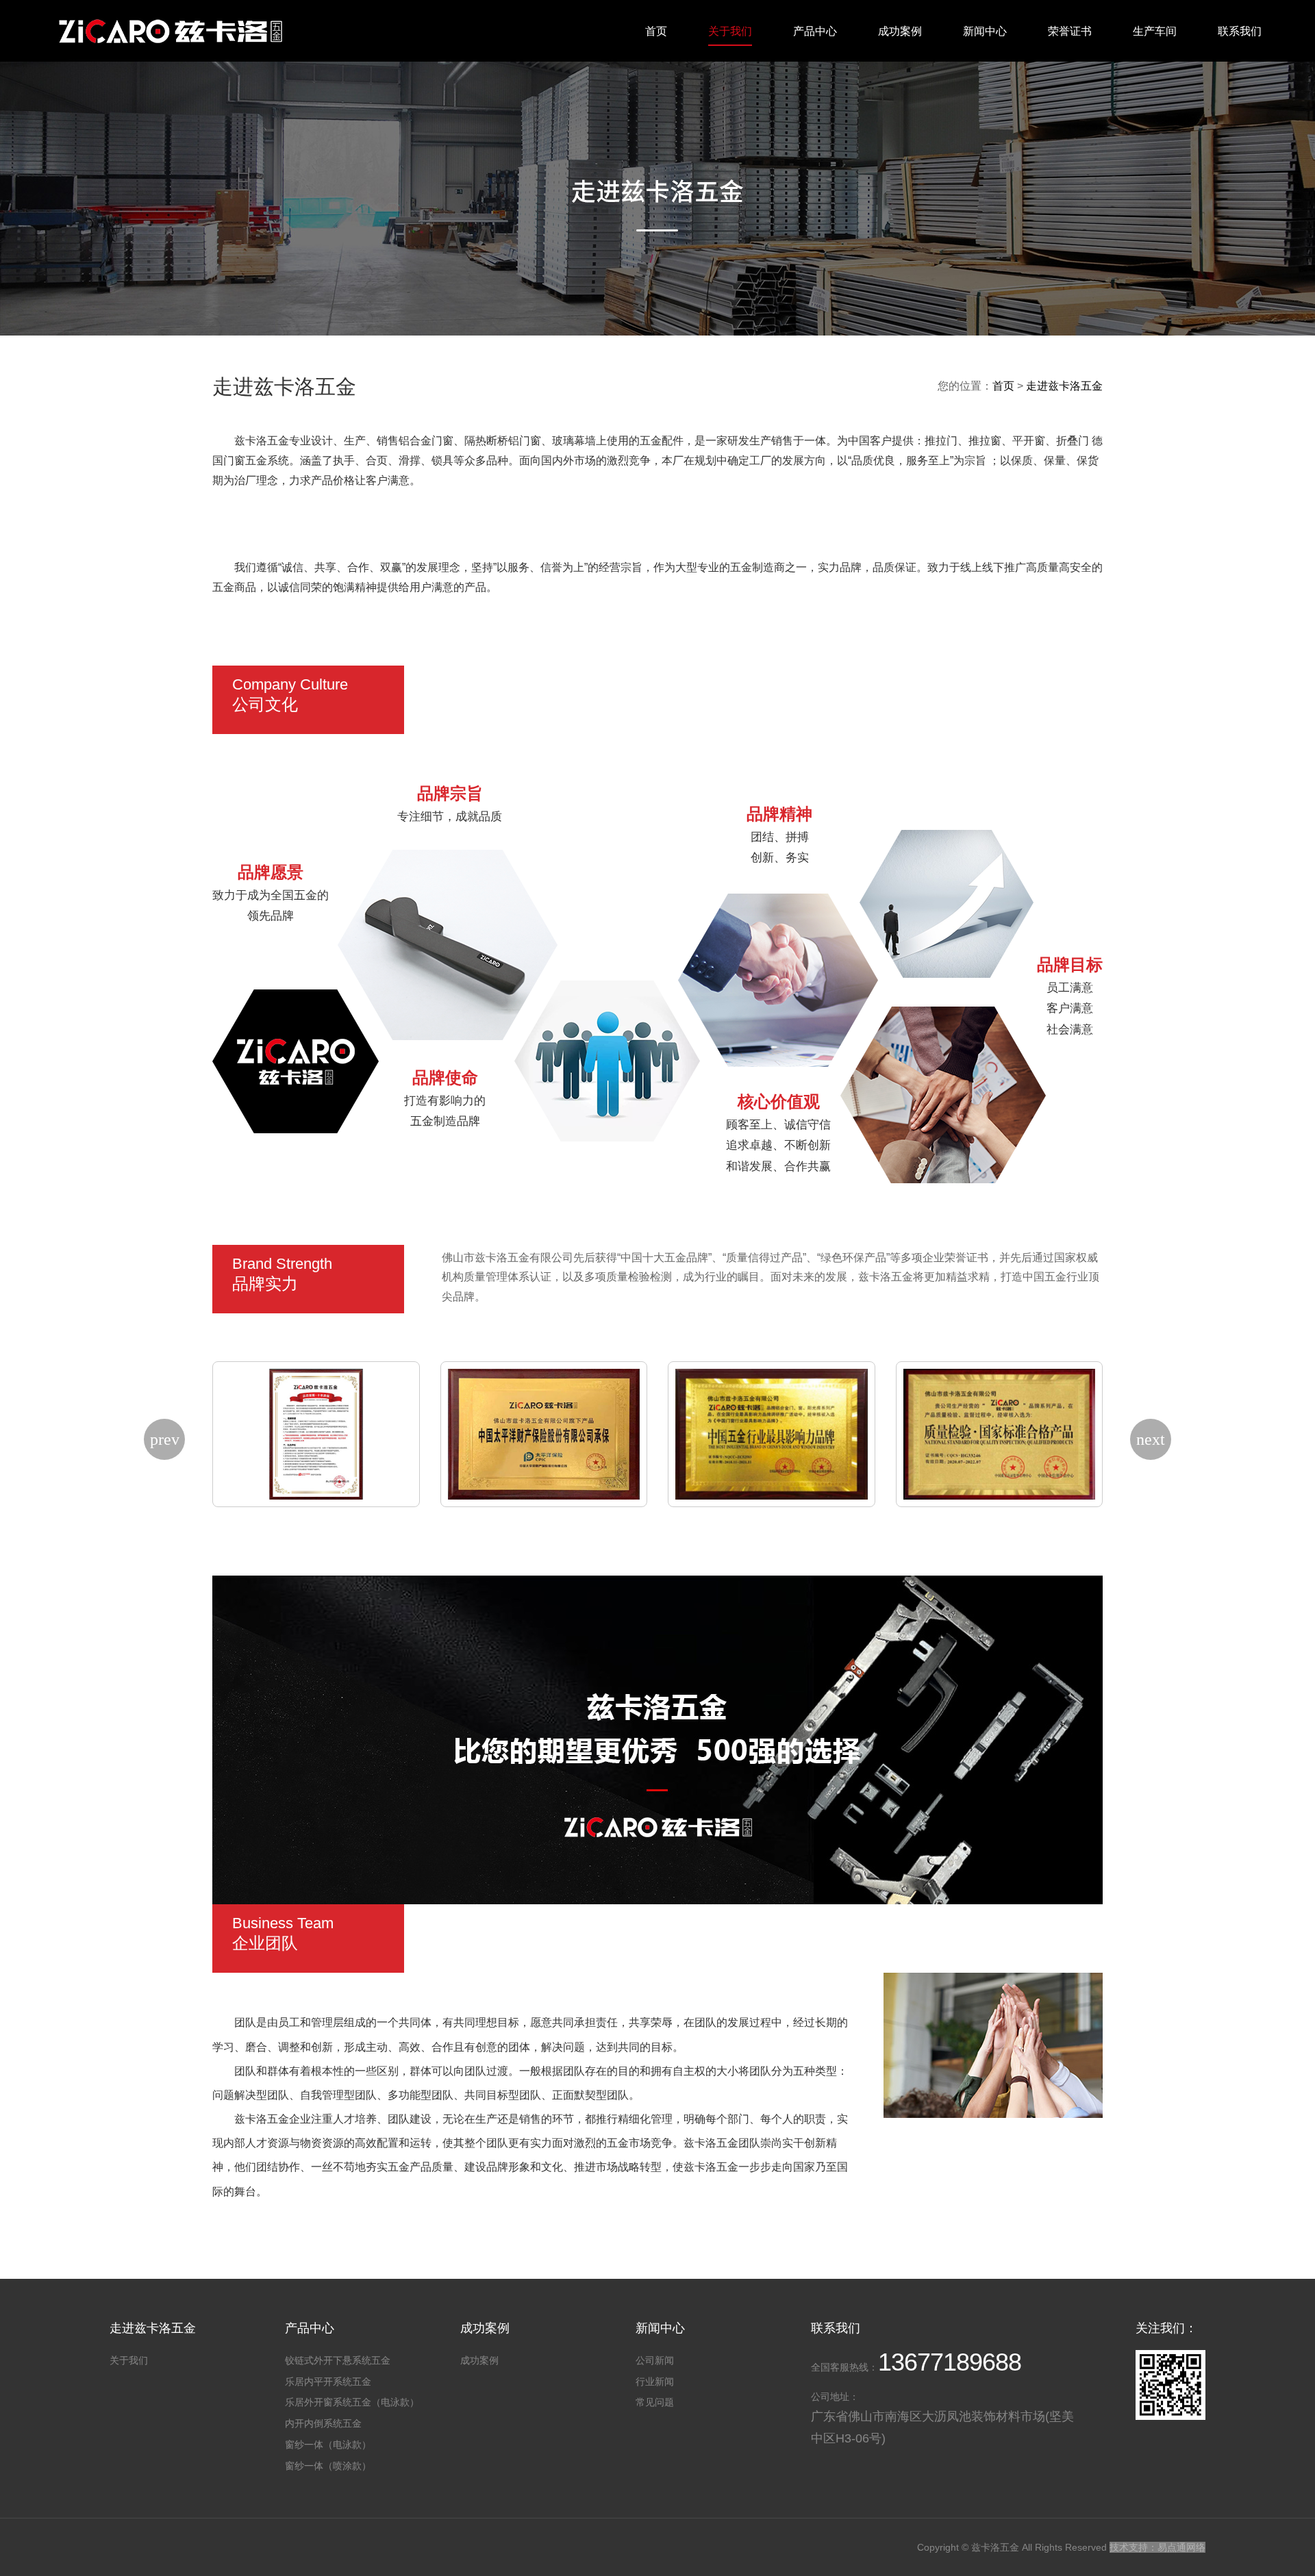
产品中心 (815, 31)
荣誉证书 (1070, 31)
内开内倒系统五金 (323, 2423)
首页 (656, 31)
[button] (164, 1439)
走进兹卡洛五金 (1064, 386)
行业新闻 (655, 2382)
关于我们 (730, 31)
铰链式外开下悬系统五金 (338, 2360)
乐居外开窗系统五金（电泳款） (352, 2402)
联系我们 (1240, 31)
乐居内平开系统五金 (328, 2382)
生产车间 (1155, 31)
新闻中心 (985, 31)
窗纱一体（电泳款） (328, 2445)
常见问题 (655, 2402)
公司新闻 (655, 2360)
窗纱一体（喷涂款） (328, 2466)
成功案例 (900, 31)
